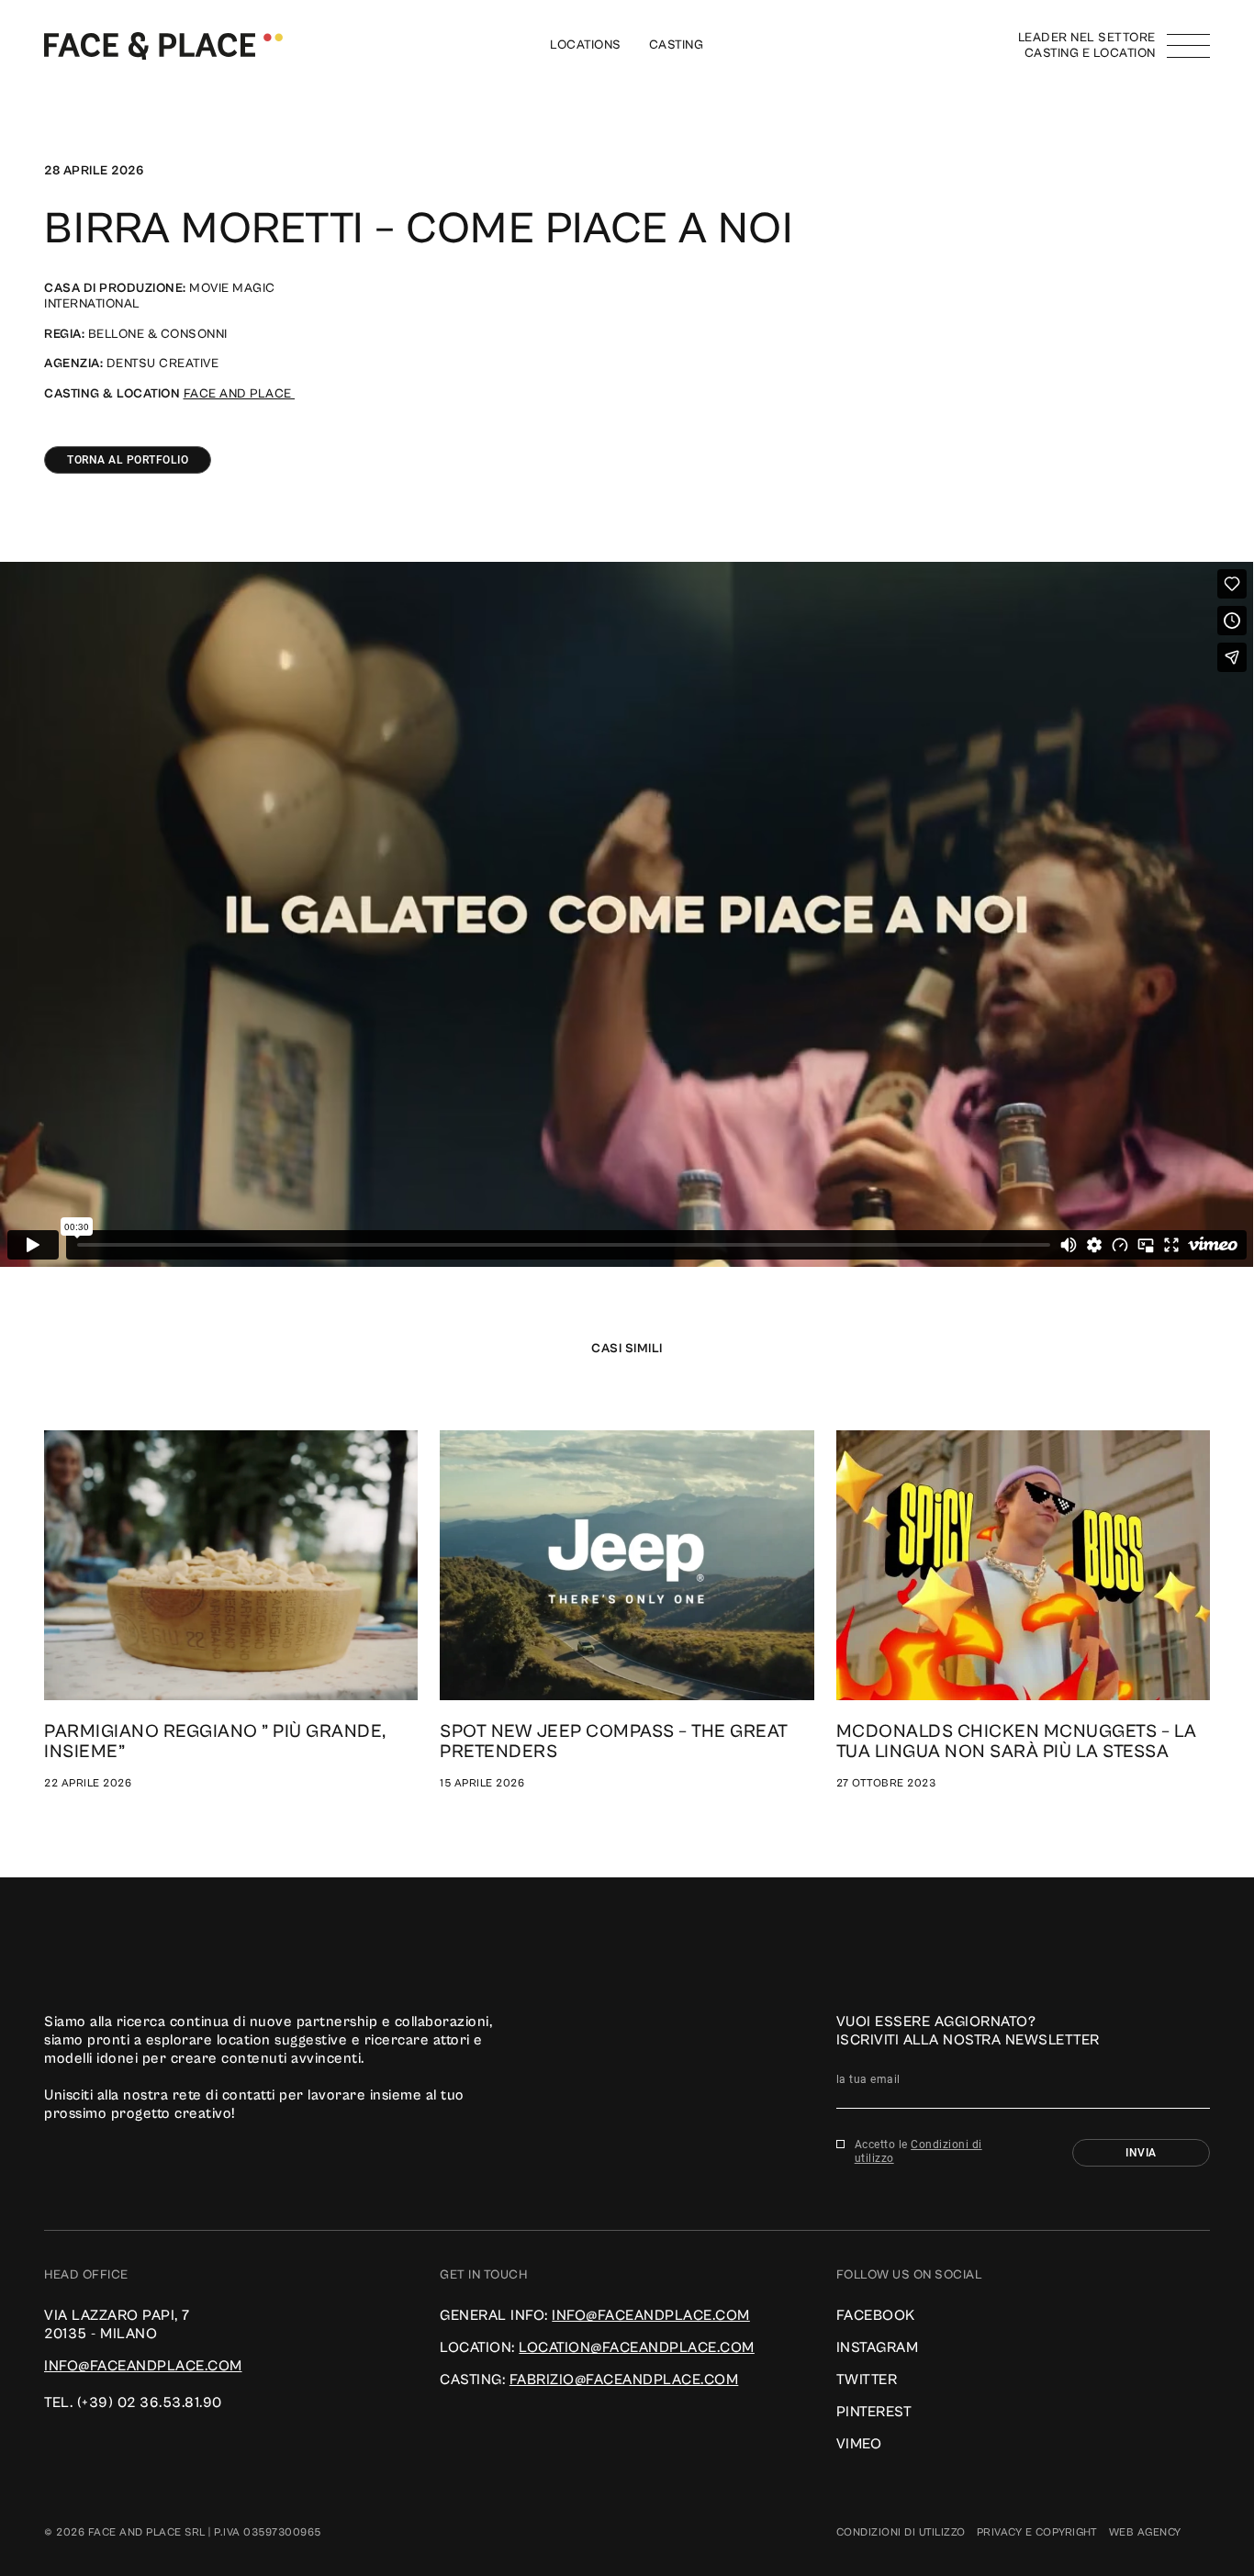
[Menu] (1188, 46)
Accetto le (918, 2151)
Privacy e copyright (1037, 2532)
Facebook (876, 2315)
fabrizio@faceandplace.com (624, 2380)
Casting (677, 45)
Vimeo (859, 2444)
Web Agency (1145, 2532)
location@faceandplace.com (637, 2347)
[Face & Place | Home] (163, 45)
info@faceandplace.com (143, 2366)
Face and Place (240, 394)
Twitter (867, 2380)
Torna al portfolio (128, 460)
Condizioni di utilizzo (901, 2532)
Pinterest (874, 2412)
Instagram (878, 2347)
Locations (586, 45)
